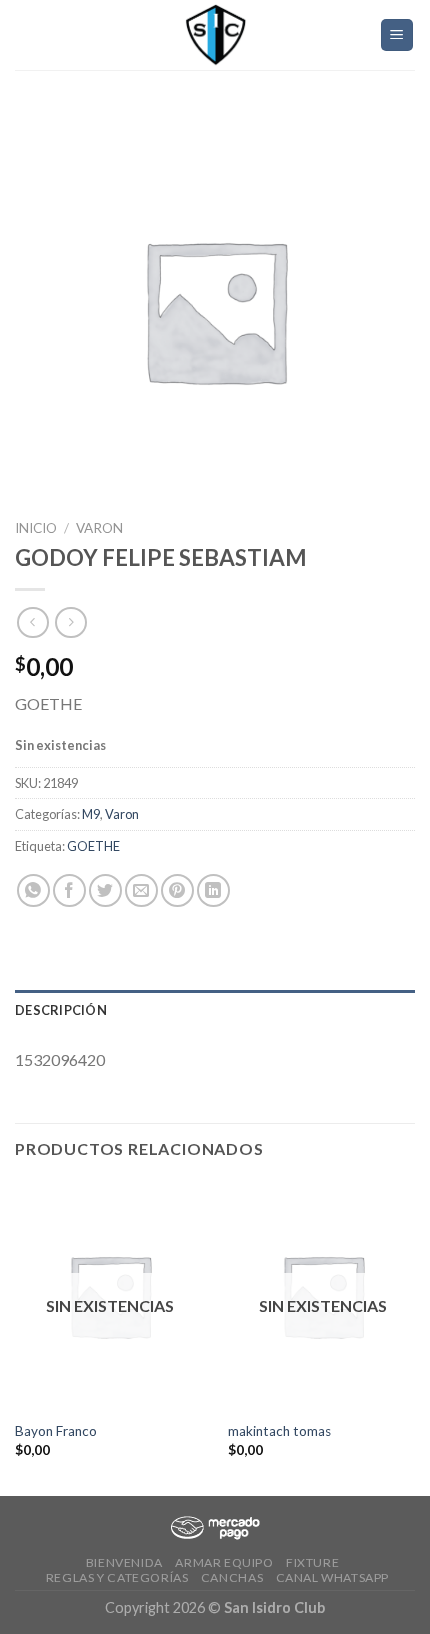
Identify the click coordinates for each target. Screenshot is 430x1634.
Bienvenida (124, 1562)
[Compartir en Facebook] (69, 890)
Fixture (312, 1562)
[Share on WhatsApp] (33, 890)
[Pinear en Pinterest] (177, 890)
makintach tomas (279, 1431)
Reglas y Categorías (117, 1577)
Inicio (36, 528)
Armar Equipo (224, 1562)
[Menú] (397, 35)
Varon (99, 528)
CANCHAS (232, 1577)
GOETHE (93, 846)
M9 (91, 814)
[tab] (215, 1010)
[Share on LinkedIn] (213, 890)
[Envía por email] (141, 890)
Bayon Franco (56, 1431)
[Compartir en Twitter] (105, 890)
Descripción (61, 1010)
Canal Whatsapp (333, 1577)
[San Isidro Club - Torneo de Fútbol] (215, 35)
